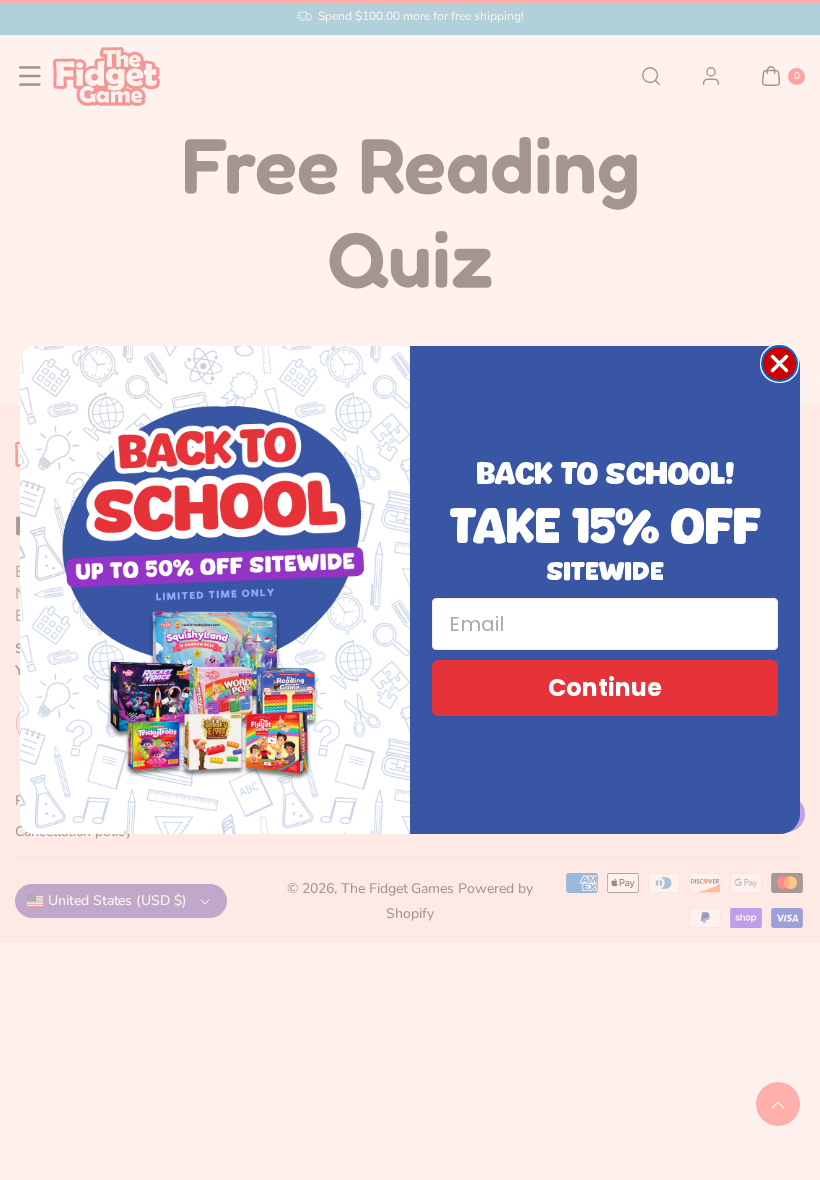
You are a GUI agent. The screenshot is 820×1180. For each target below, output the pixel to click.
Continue (605, 687)
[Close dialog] (779, 363)
